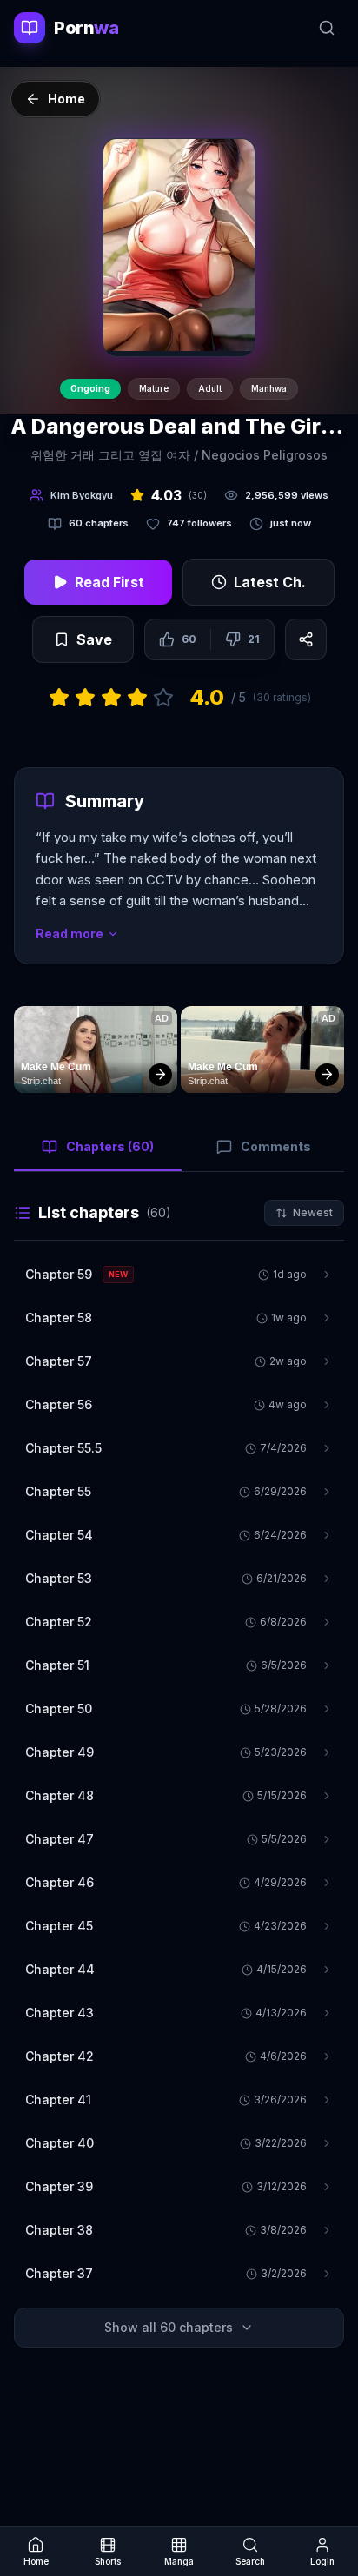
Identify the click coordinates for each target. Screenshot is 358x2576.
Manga (179, 2561)
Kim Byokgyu (82, 495)
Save (94, 639)
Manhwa (269, 388)
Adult (210, 388)
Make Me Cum (56, 1067)
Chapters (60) (110, 1146)
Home (36, 2561)
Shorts (108, 2561)
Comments (276, 1146)
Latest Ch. (270, 582)
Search (250, 2561)
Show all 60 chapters (169, 2327)
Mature (154, 388)
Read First (109, 582)
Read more (70, 934)
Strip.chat (41, 1081)
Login (322, 2561)
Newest (313, 1212)
